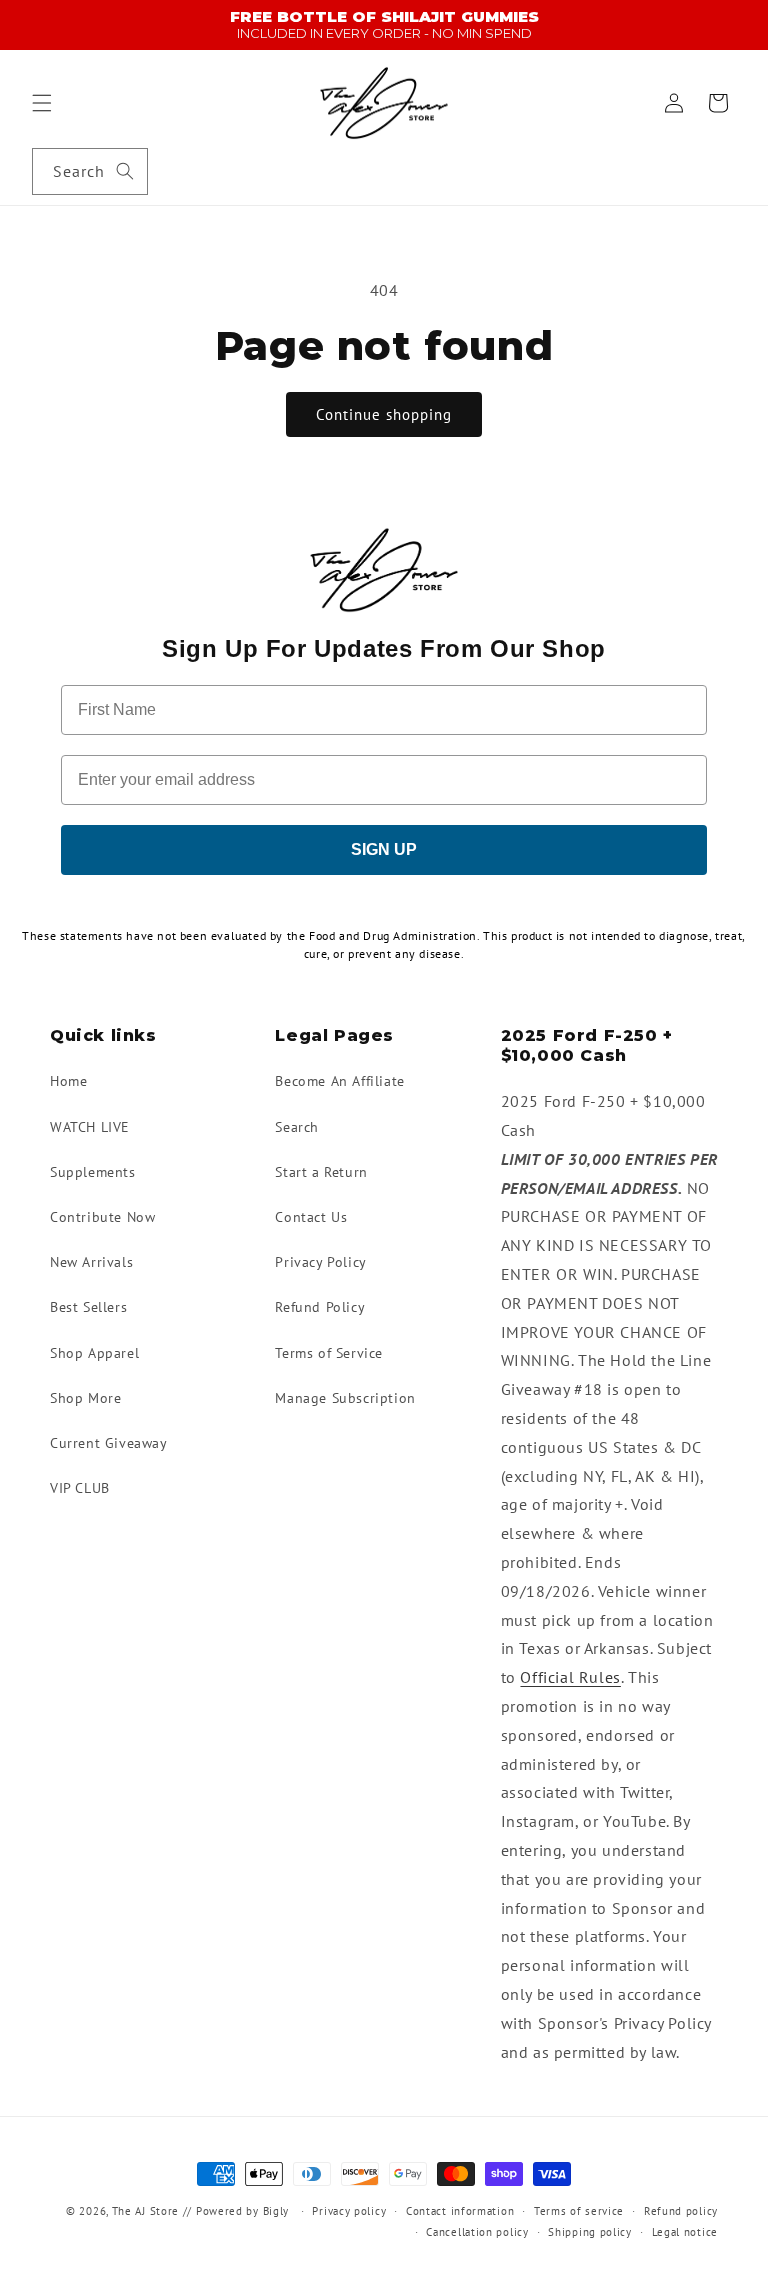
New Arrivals (91, 1262)
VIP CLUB (80, 1488)
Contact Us (311, 1217)
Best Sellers (88, 1307)
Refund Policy (320, 1307)
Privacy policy (349, 2211)
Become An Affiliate (339, 1081)
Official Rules (570, 1677)
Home (68, 1081)
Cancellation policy (477, 2232)
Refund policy (681, 2211)
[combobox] (90, 171)
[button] (42, 103)
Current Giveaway (109, 1443)
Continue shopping (384, 414)
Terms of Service (329, 1353)
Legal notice (685, 2232)
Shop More (85, 1398)
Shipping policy (590, 2232)
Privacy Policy (320, 1262)
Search (297, 1127)
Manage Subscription (345, 1398)
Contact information (460, 2211)
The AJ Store (145, 2211)
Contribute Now (102, 1217)
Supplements (93, 1172)
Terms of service (579, 2211)
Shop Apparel (94, 1353)
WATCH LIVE (90, 1127)
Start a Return (321, 1172)
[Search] (125, 171)
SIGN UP (384, 849)
